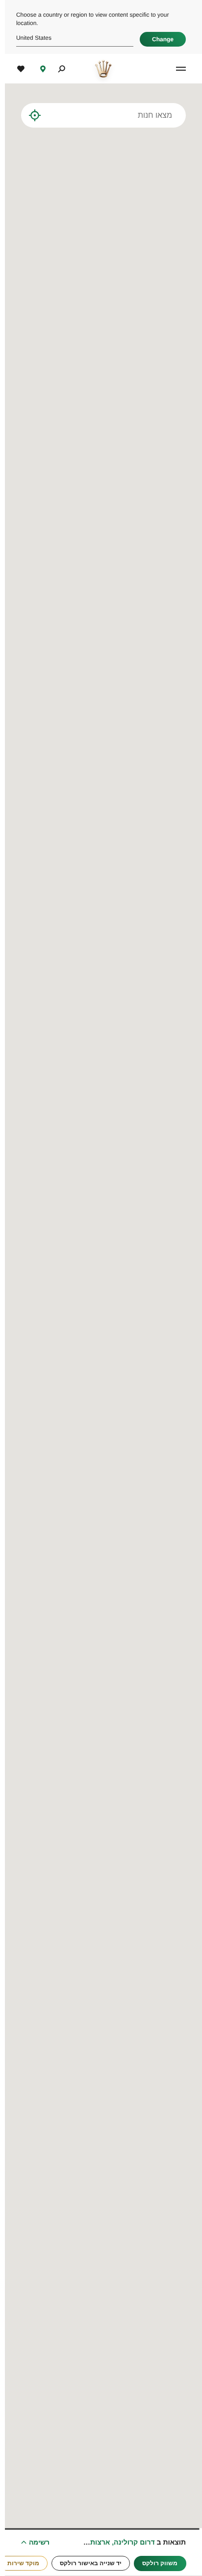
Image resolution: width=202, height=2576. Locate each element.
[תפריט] (175, 69)
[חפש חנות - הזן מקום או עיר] (47, 115)
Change (158, 39)
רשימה (34, 2542)
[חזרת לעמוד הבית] (98, 69)
